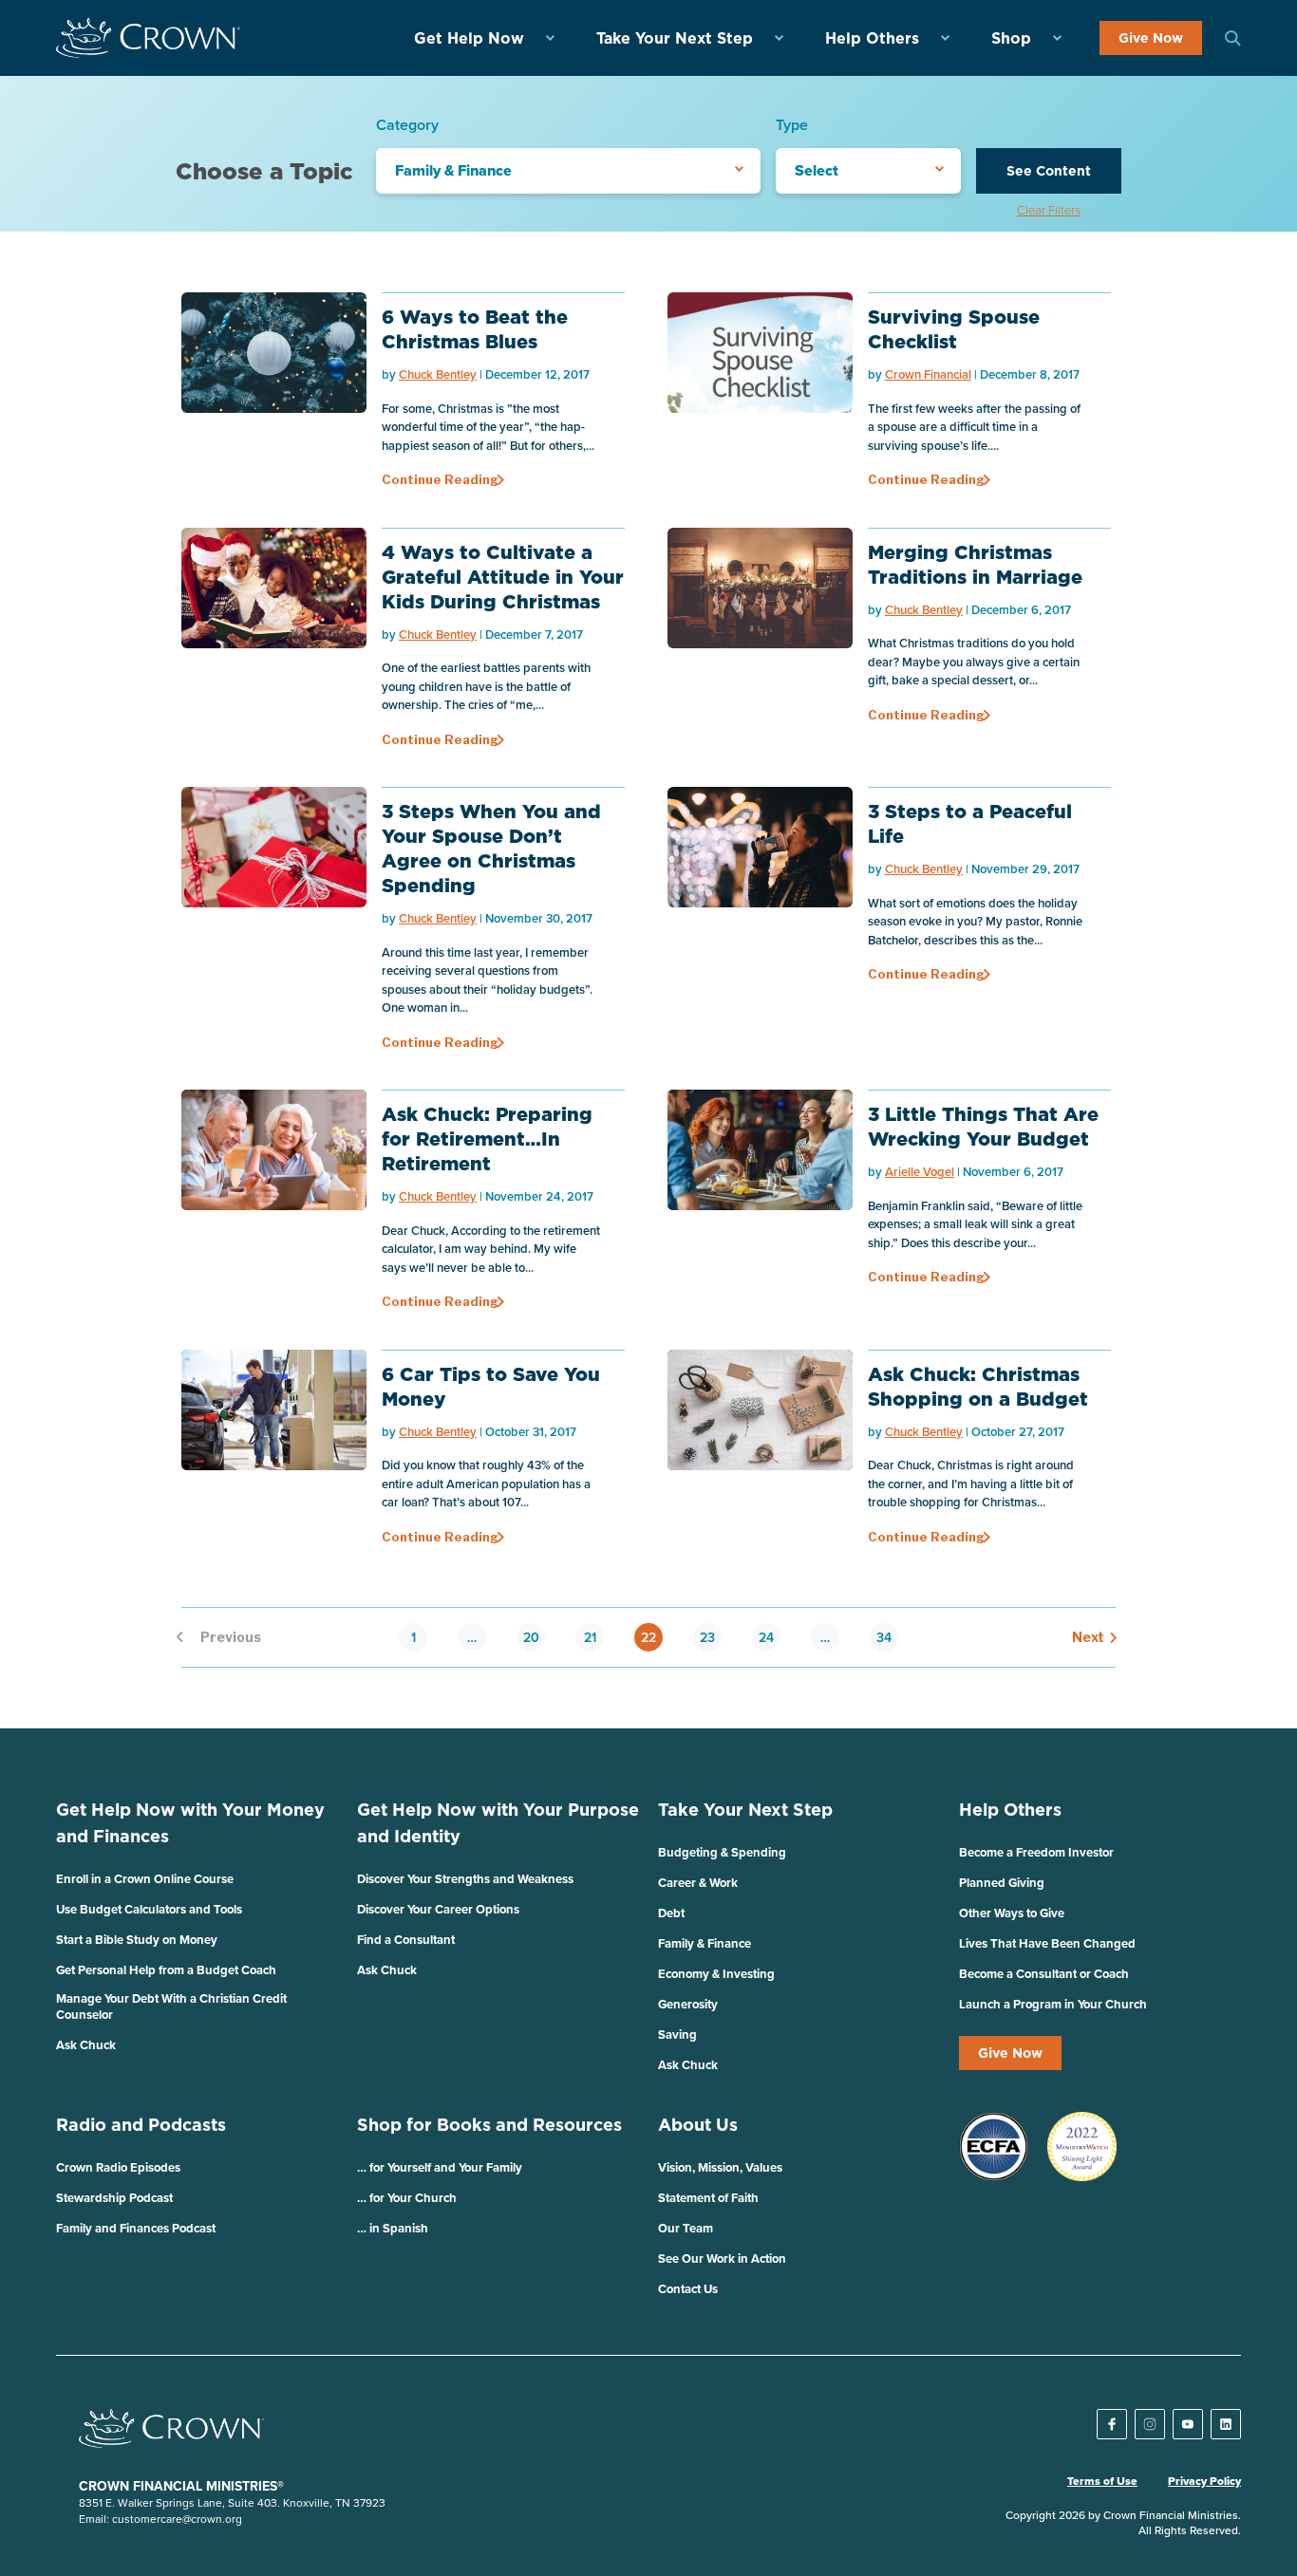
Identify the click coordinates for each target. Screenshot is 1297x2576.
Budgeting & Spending (722, 1852)
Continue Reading (440, 479)
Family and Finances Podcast (136, 2228)
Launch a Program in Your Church (1053, 2004)
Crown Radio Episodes (118, 2167)
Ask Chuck (86, 2045)
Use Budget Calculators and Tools (149, 1909)
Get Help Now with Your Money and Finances (190, 1823)
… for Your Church (407, 2198)
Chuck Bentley (438, 374)
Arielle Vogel (920, 1172)
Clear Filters (1049, 210)
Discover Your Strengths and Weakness (465, 1879)
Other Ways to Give (1012, 1913)
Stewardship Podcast (114, 2198)
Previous (213, 1637)
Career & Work (698, 1883)
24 (766, 1637)
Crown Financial (928, 374)
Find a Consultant (406, 1940)
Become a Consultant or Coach (1044, 1974)
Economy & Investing (716, 1974)
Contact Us (688, 2289)
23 (707, 1637)
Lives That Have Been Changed (1047, 1943)
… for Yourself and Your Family (440, 2167)
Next (1084, 1637)
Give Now (1151, 38)
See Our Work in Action (722, 2259)
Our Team (686, 2228)
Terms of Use (1102, 2481)
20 (531, 1637)
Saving (677, 2035)
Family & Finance (705, 1943)
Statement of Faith (708, 2198)
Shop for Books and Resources (489, 2125)
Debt (671, 1913)
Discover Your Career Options (438, 1909)
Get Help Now (469, 38)
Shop (1011, 38)
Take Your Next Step (675, 38)
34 (884, 1637)
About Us (698, 2125)
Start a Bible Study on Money (137, 1940)
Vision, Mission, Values (720, 2167)
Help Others (872, 38)
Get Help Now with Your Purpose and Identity (498, 1823)
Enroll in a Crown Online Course (145, 1879)
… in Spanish (393, 2228)
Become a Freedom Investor (1036, 1852)
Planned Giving (1002, 1883)
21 (590, 1637)
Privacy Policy (1204, 2481)
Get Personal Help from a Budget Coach (166, 1970)
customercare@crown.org (177, 2519)
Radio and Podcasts (141, 2125)
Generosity (688, 2004)
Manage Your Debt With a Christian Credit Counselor (171, 2007)
